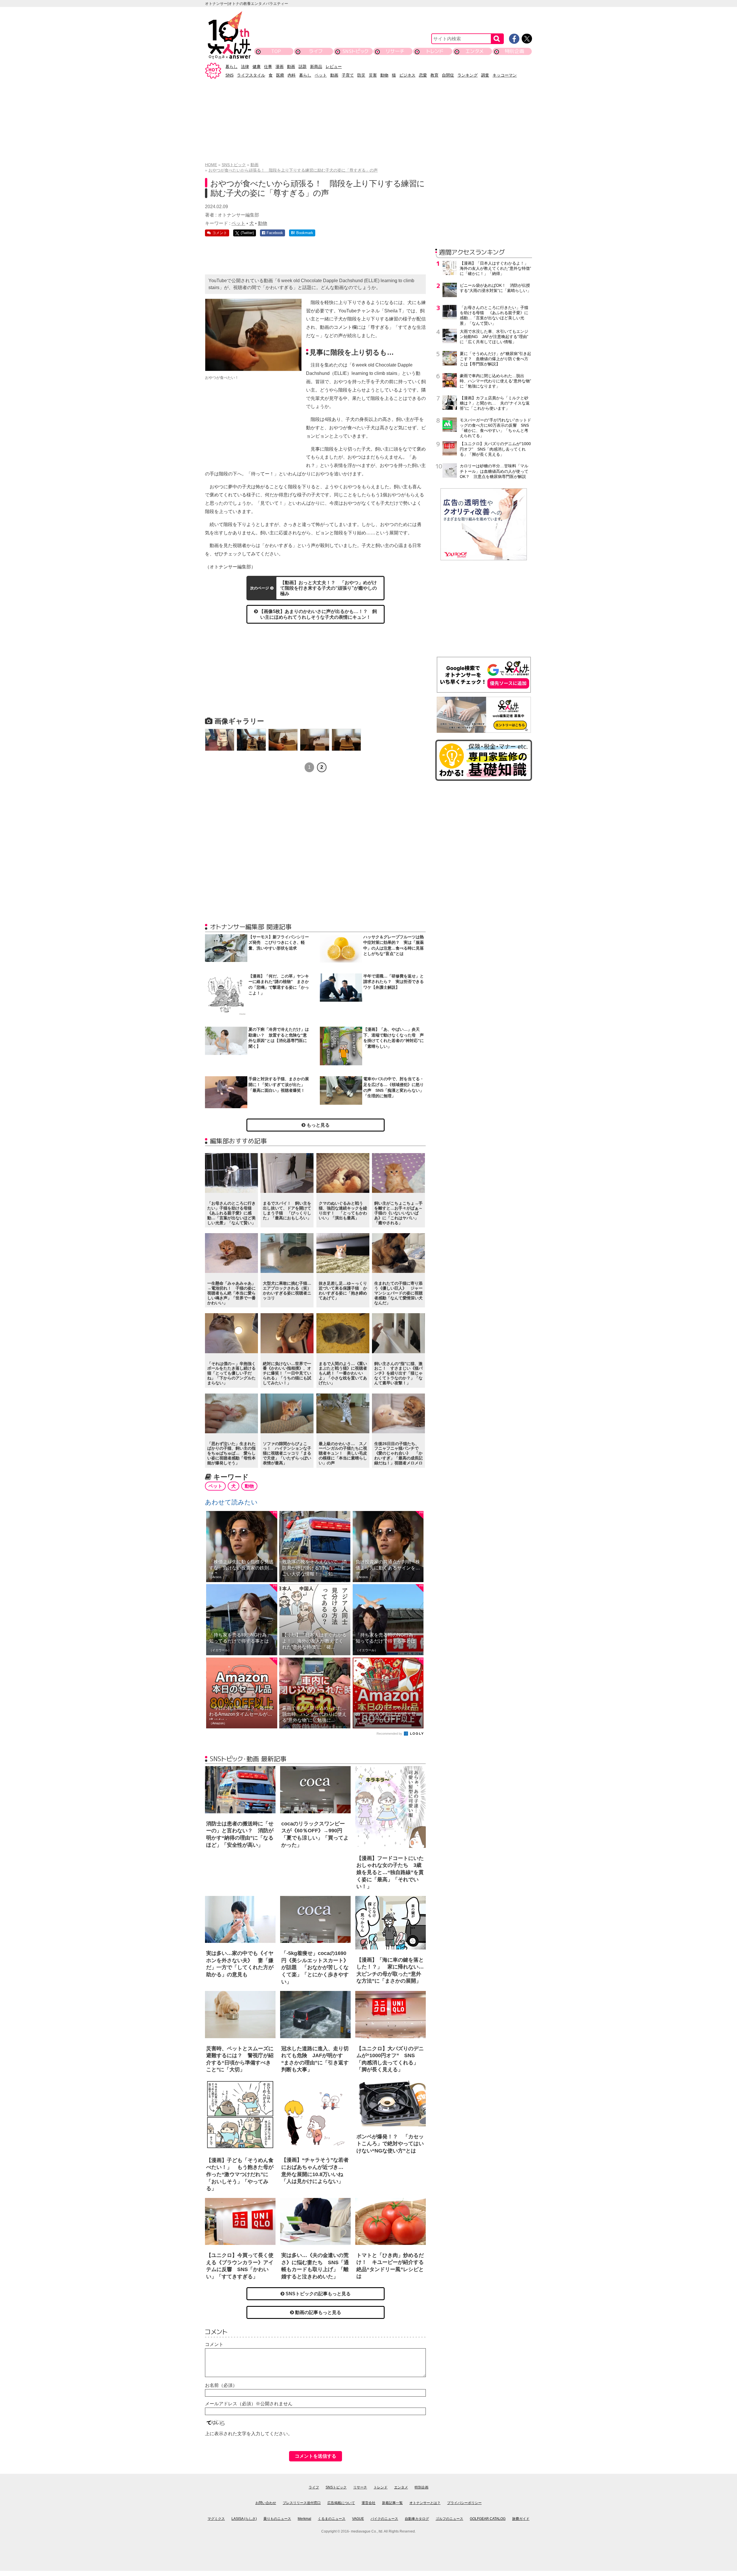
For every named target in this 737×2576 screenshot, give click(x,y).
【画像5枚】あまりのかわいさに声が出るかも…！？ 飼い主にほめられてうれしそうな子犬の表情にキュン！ (317, 614)
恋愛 (423, 75)
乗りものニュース (277, 2519)
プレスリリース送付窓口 (302, 2503)
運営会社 (368, 2503)
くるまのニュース (332, 2519)
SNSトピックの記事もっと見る (318, 2294)
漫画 (280, 67)
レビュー (334, 67)
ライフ (316, 51)
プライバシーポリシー (464, 2503)
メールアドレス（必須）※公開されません (249, 2404)
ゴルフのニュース (449, 2519)
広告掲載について (341, 2503)
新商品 (316, 67)
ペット (321, 75)
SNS (229, 75)
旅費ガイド (521, 2519)
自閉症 (448, 75)
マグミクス (216, 2519)
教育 (434, 75)
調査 (485, 75)
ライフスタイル (251, 75)
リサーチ (395, 51)
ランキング (468, 75)
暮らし (231, 67)
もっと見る (318, 1125)
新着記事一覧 (392, 2503)
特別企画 (514, 51)
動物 (384, 75)
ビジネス (407, 75)
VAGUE (358, 2519)
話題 (303, 67)
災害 (373, 75)
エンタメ (475, 51)
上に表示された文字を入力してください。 (249, 2434)
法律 (245, 67)
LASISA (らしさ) (244, 2519)
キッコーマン (505, 75)
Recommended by (390, 1734)
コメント (214, 2344)
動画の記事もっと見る (318, 2312)
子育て (348, 75)
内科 (292, 75)
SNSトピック (355, 51)
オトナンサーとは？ (425, 2503)
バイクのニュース (384, 2519)
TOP (276, 51)
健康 (257, 67)
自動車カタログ (417, 2519)
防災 (361, 75)
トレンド (435, 51)
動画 (291, 67)
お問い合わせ (266, 2503)
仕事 (268, 67)
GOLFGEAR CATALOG (488, 2519)
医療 (280, 75)
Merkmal (304, 2519)
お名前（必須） (221, 2385)
